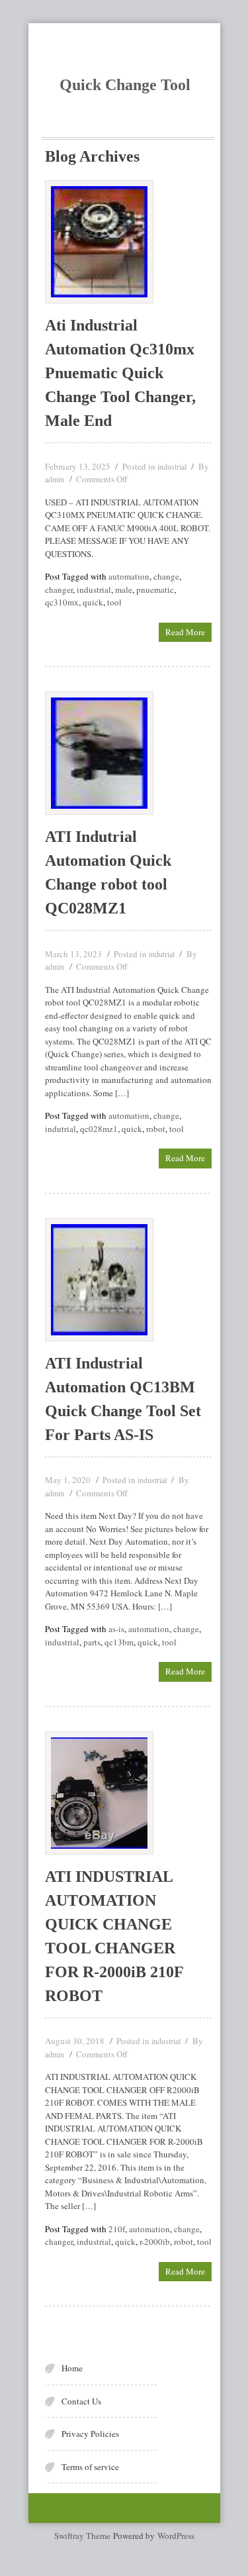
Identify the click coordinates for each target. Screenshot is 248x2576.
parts (92, 1642)
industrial (172, 466)
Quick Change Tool (125, 85)
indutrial (162, 954)
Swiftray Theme (84, 2536)
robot (156, 1129)
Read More (185, 632)
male (124, 590)
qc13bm (119, 1642)
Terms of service (90, 2467)
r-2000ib (155, 2241)
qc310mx (62, 602)
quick (93, 602)
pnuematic (155, 590)
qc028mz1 (99, 1129)
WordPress (176, 2536)
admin (55, 479)
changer (59, 590)
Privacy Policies (90, 2434)
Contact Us (81, 2401)
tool (114, 602)
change (166, 576)
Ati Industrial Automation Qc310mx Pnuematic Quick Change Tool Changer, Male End (120, 373)
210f (117, 2229)
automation (129, 576)
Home (72, 2368)
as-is (116, 1629)
